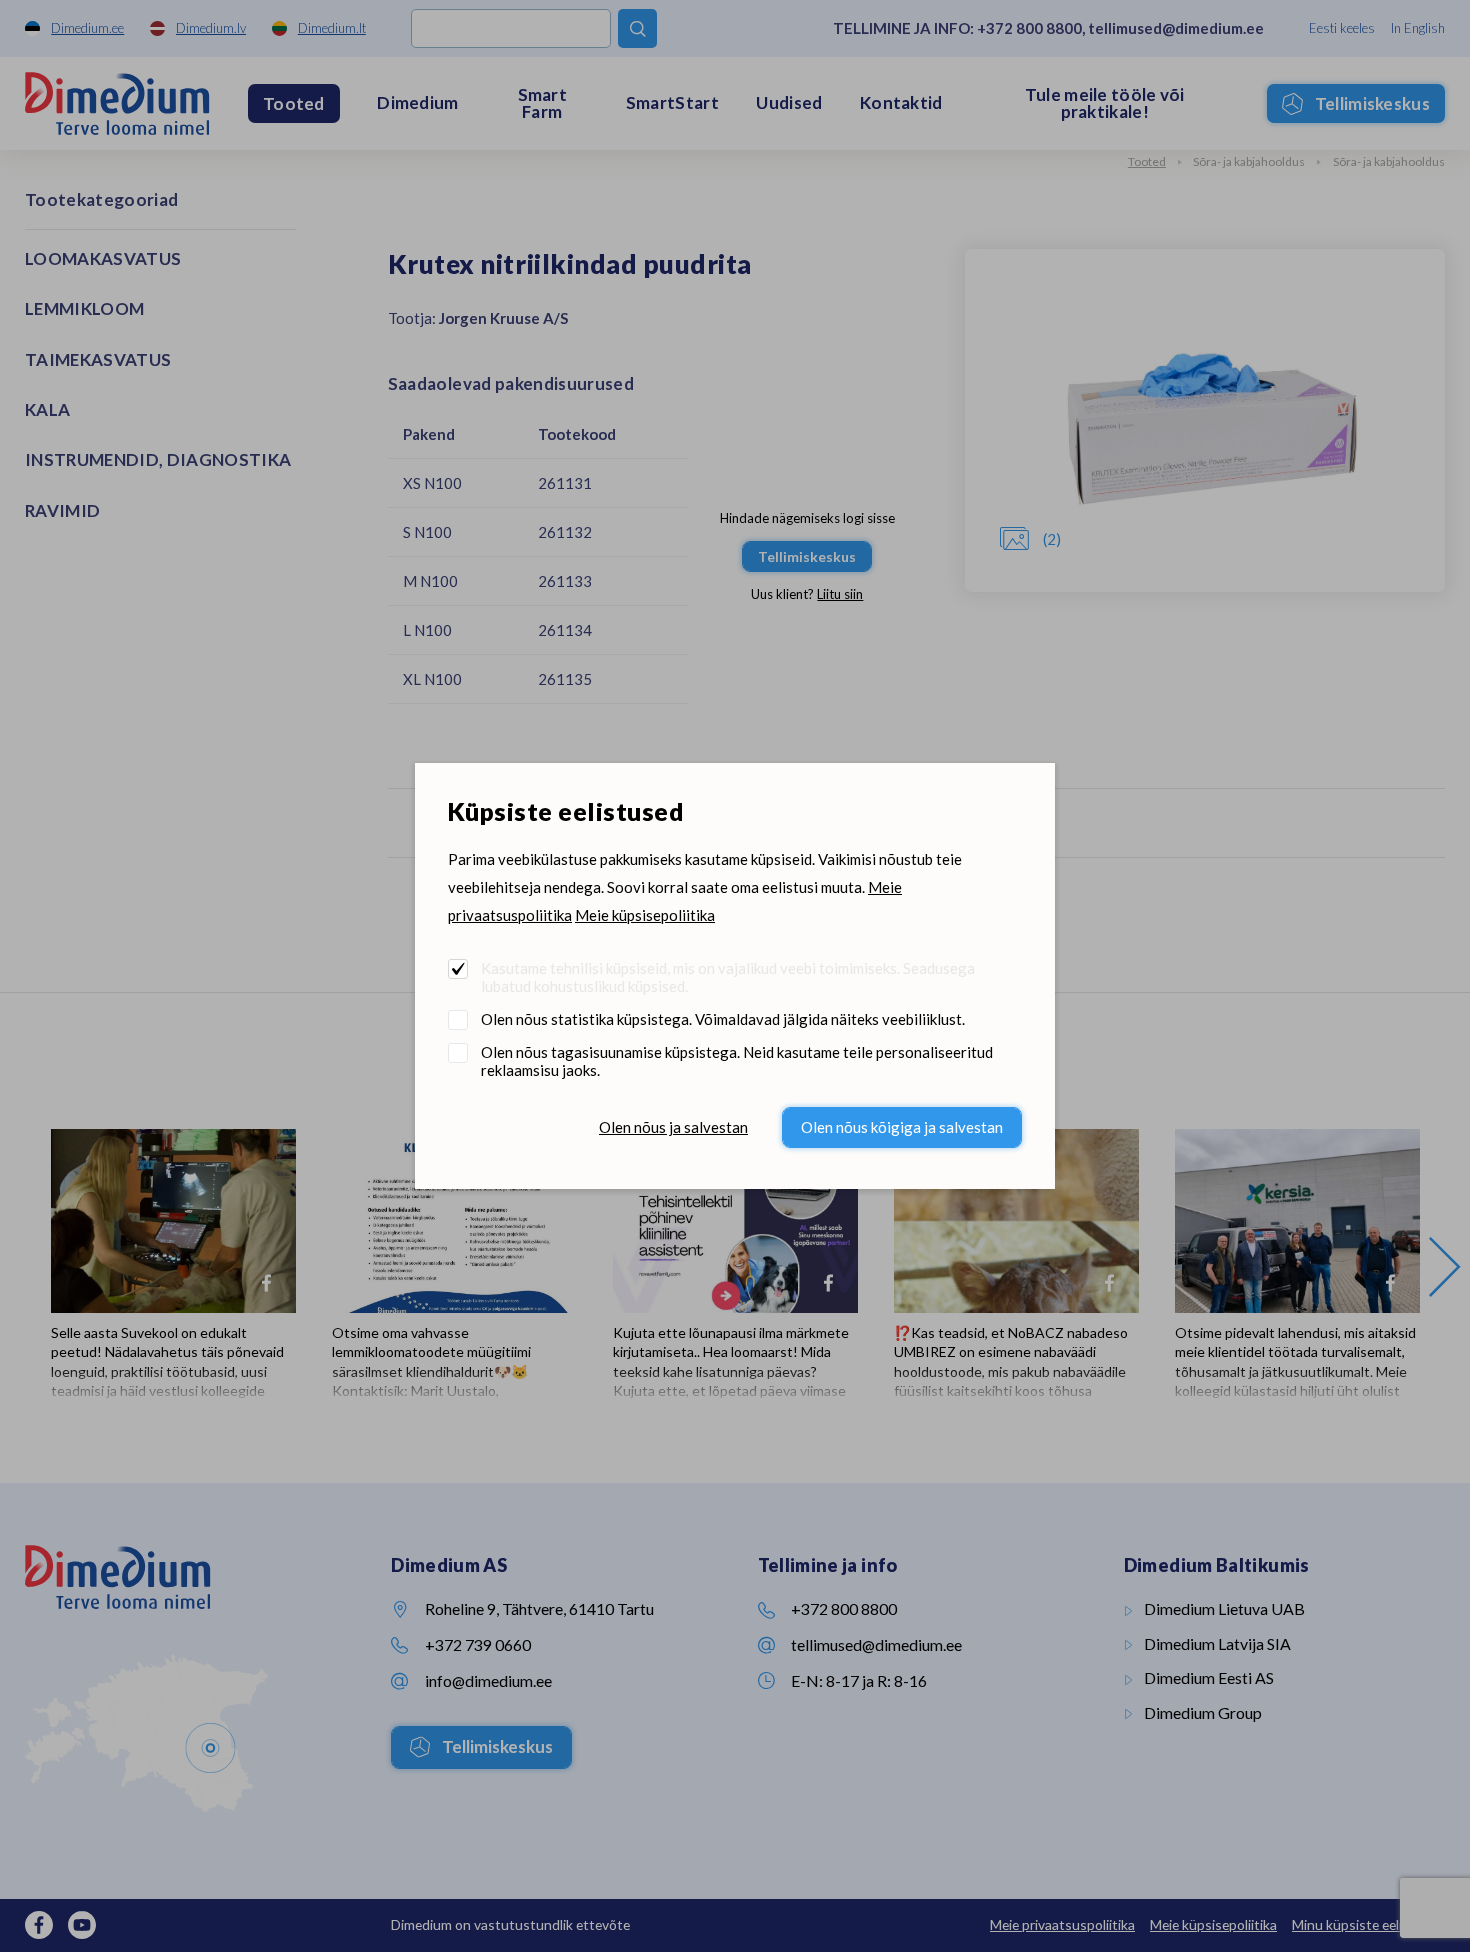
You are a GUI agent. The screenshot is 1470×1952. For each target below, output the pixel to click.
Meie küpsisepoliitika (645, 915)
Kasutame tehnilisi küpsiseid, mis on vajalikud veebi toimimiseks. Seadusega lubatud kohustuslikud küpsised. (728, 977)
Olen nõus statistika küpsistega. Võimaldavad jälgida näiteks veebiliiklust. (723, 1019)
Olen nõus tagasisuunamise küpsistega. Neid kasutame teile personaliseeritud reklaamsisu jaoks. (737, 1061)
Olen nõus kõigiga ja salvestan (902, 1127)
